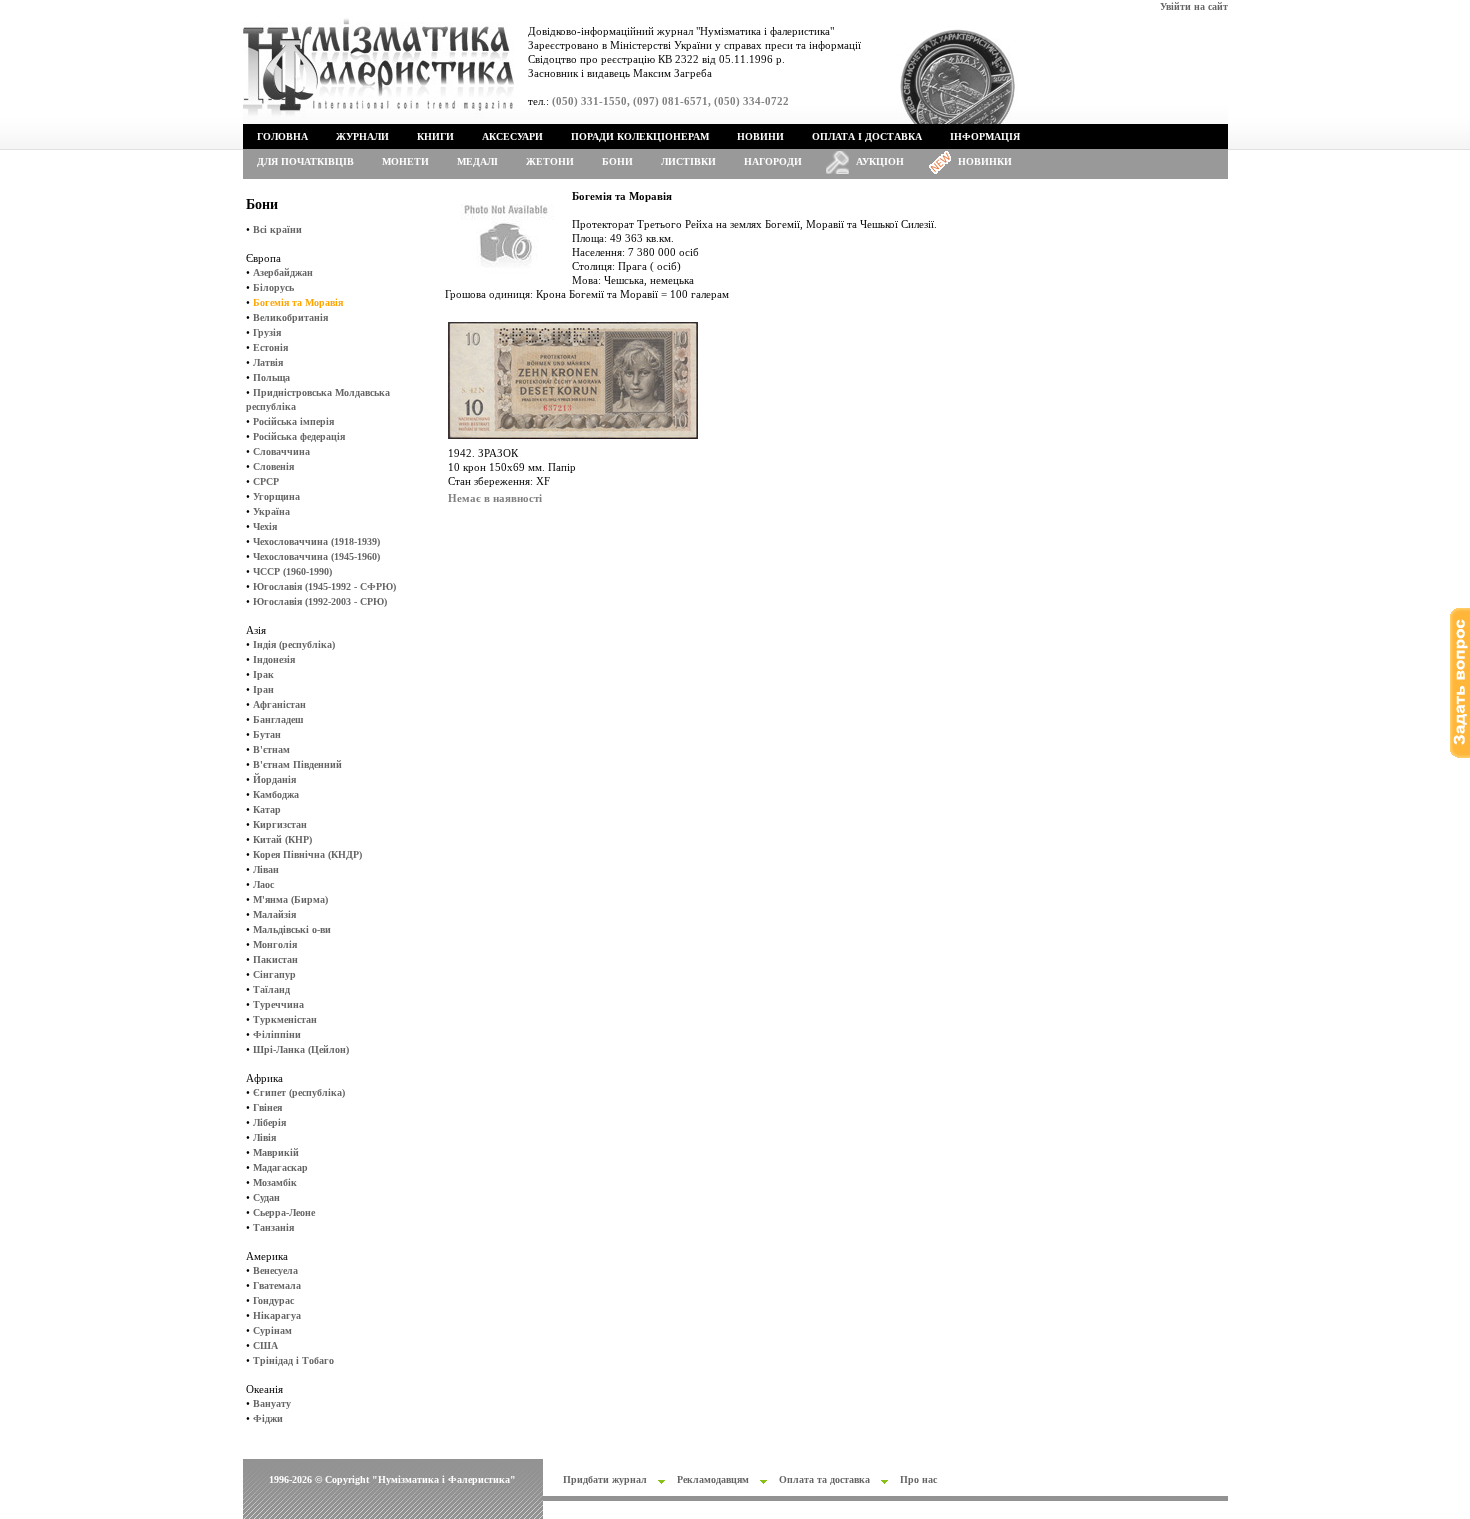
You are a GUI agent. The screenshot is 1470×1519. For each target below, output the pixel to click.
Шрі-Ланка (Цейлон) (301, 1049)
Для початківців (305, 161)
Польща (271, 377)
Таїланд (271, 989)
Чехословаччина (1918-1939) (316, 541)
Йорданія (274, 779)
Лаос (263, 884)
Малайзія (274, 914)
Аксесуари (512, 136)
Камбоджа (276, 794)
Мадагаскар (280, 1167)
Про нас (918, 1479)
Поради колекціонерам (640, 136)
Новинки (985, 161)
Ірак (263, 674)
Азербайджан (283, 272)
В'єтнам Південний (297, 764)
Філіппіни (277, 1034)
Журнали (362, 136)
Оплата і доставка (867, 136)
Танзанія (273, 1227)
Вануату (272, 1403)
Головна (282, 136)
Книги (435, 136)
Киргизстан (280, 824)
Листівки (688, 161)
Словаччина (281, 451)
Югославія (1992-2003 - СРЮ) (320, 601)
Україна (271, 511)
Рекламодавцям (713, 1479)
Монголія (275, 944)
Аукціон (880, 161)
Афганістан (279, 704)
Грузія (267, 332)
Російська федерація (299, 436)
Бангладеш (278, 719)
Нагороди (773, 161)
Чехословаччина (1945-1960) (316, 556)
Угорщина (276, 496)
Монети (405, 161)
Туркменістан (285, 1019)
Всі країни (277, 229)
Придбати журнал (605, 1479)
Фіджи (268, 1418)
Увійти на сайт (1194, 6)
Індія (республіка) (294, 644)
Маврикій (276, 1152)
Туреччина (278, 1004)
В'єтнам (271, 749)
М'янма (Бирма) (290, 899)
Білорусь (273, 287)
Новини (760, 136)
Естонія (270, 347)
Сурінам (272, 1330)
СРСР (266, 481)
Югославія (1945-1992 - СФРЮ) (324, 586)
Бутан (267, 734)
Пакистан (275, 959)
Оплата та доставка (824, 1479)
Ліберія (269, 1122)
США (265, 1345)
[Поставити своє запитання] (1460, 754)
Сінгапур (274, 974)
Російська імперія (293, 421)
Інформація (985, 136)
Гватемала (277, 1285)
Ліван (266, 869)
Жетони (550, 161)
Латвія (268, 362)
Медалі (477, 161)
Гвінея (267, 1107)
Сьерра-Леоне (284, 1212)
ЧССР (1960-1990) (292, 571)
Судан (266, 1197)
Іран (263, 689)
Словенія (273, 466)
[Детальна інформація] (573, 442)
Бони (617, 161)
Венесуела (275, 1270)
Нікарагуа (277, 1315)
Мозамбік (275, 1182)
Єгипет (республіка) (299, 1092)
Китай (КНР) (282, 839)
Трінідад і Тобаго (293, 1360)
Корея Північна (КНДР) (307, 854)
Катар (267, 809)
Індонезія (274, 659)
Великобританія (290, 317)
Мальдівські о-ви (292, 929)
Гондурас (273, 1300)
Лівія (264, 1137)
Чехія (265, 526)
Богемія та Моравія (298, 302)
